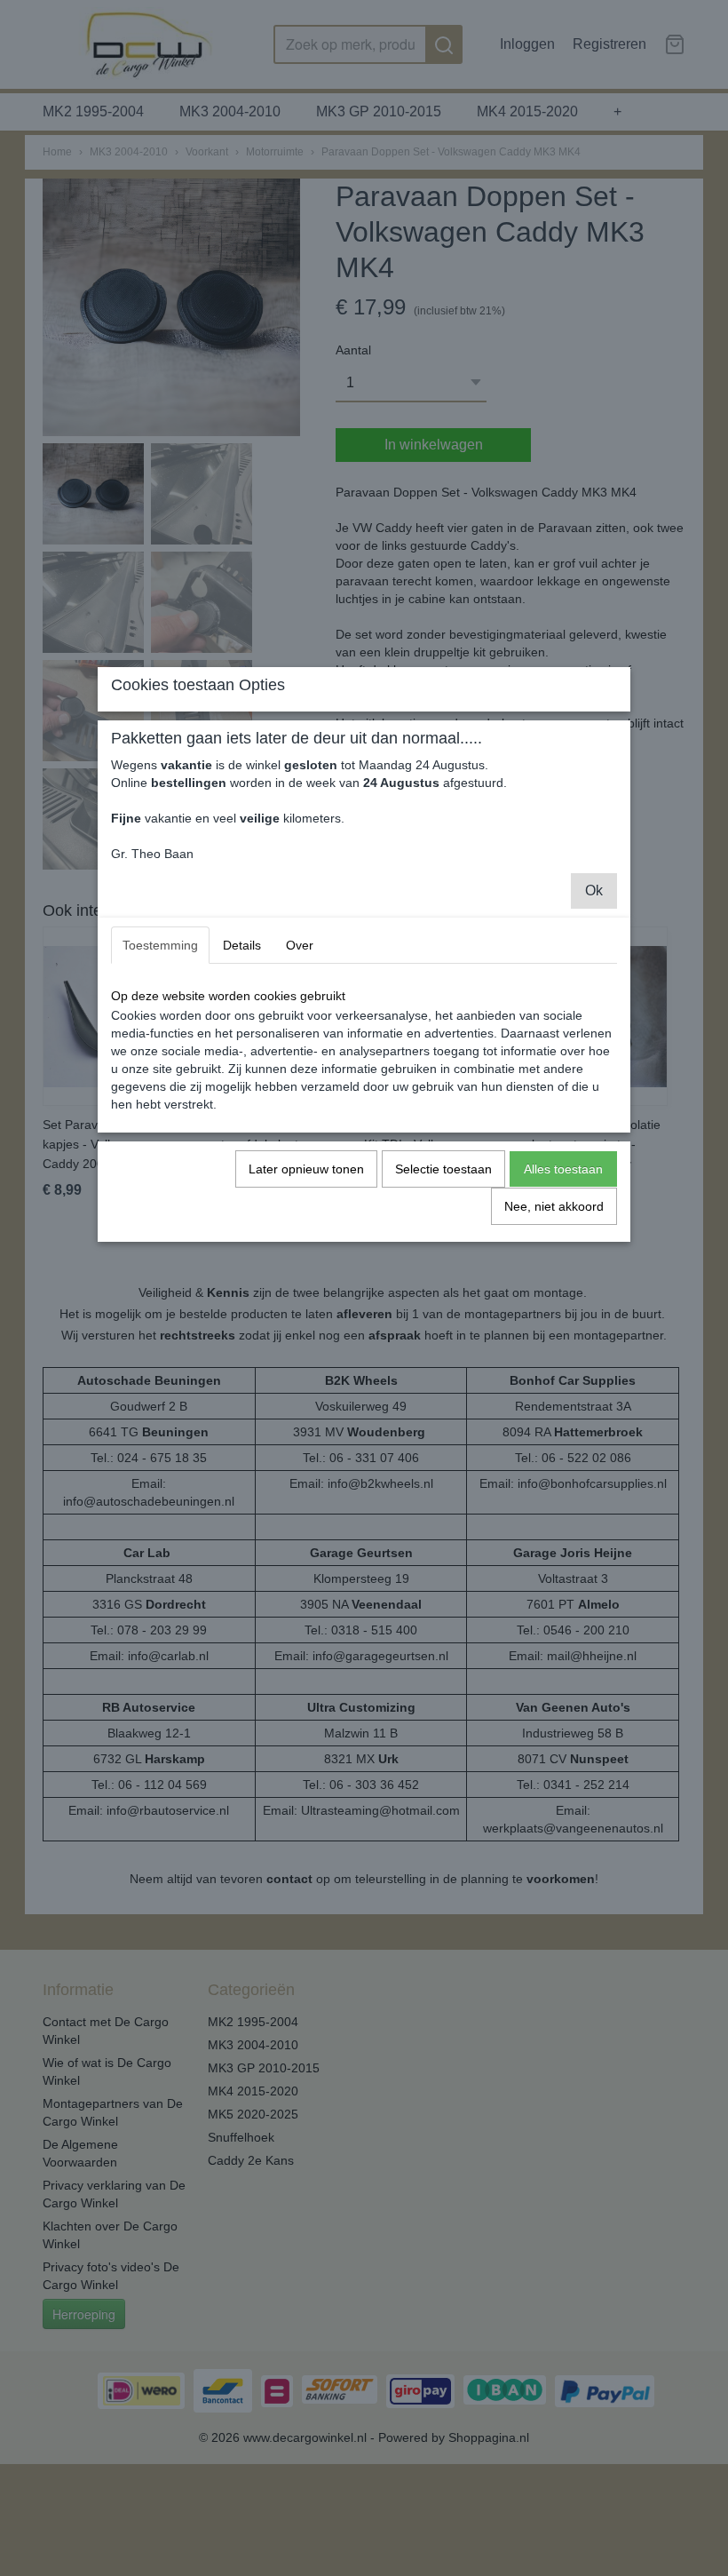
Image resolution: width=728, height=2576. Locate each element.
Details (242, 945)
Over (300, 945)
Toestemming (160, 945)
